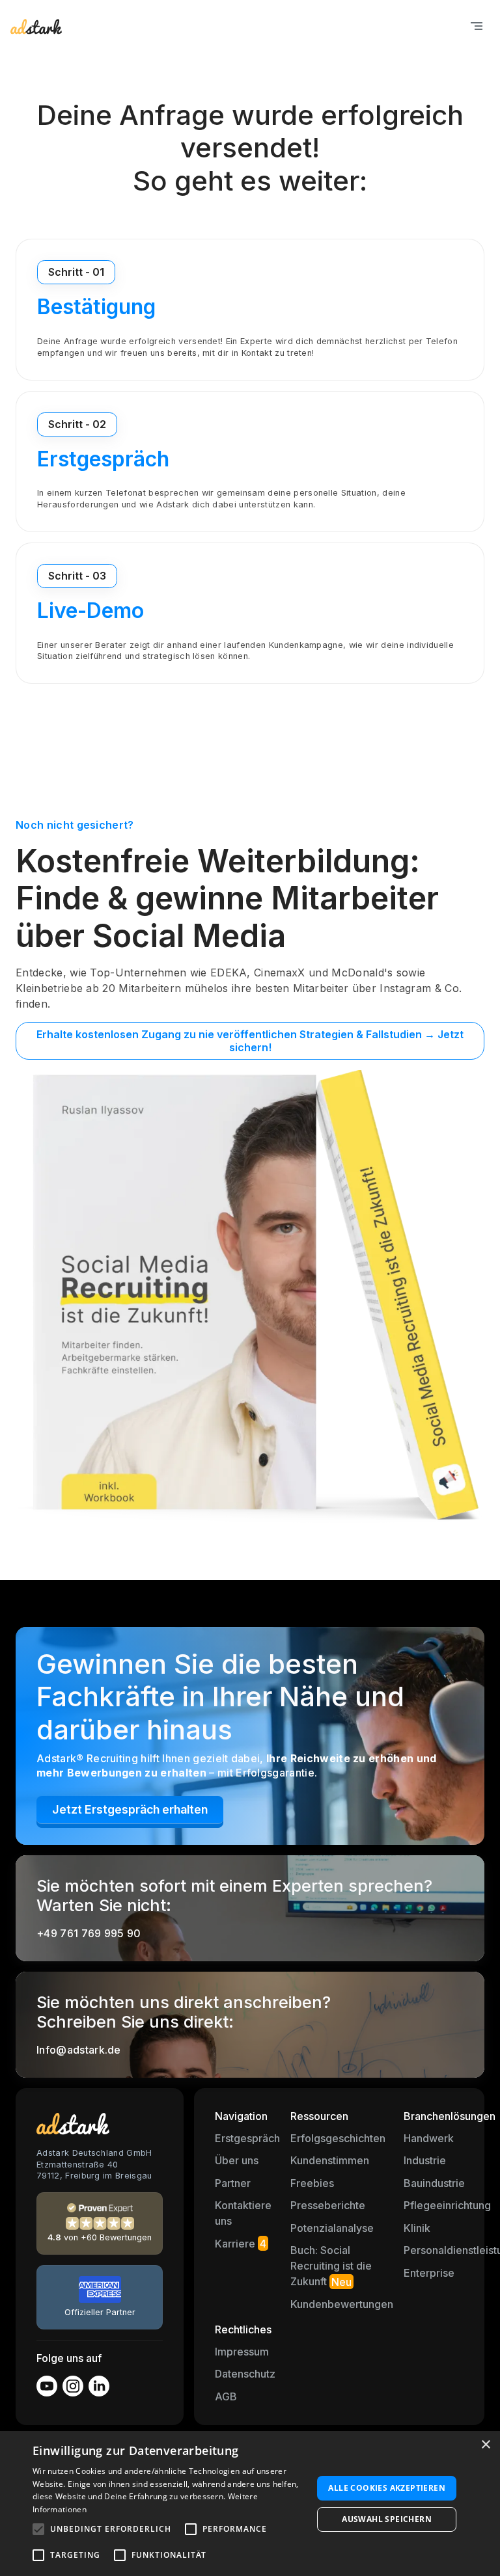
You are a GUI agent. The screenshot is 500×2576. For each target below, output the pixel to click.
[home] (36, 26)
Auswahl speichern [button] (387, 2519)
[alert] (250, 2503)
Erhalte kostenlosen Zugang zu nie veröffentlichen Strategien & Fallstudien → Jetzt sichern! (250, 1041)
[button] (477, 26)
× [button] (485, 2445)
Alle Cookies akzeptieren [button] (387, 2488)
